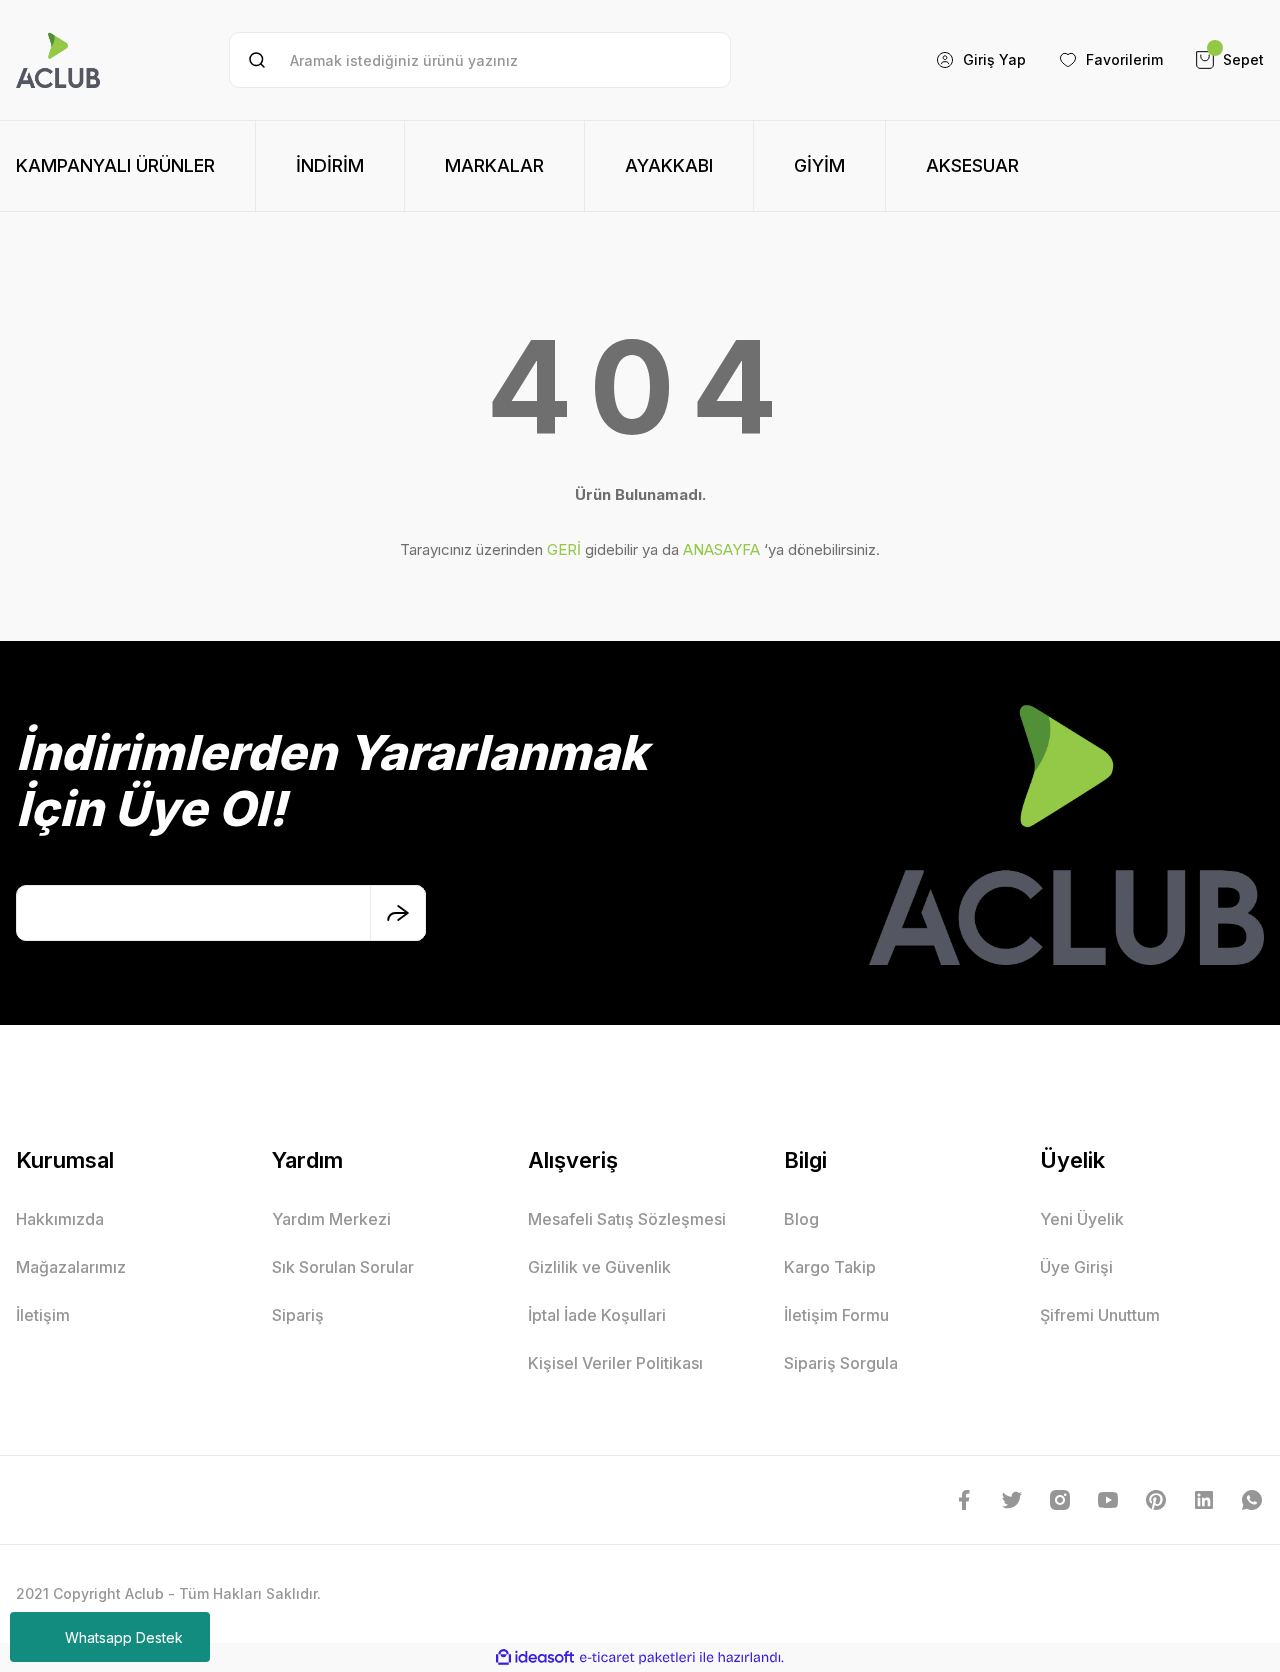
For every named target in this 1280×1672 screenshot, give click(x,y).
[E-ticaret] (637, 1657)
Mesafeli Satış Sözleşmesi (627, 1219)
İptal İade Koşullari (597, 1315)
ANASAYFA (721, 549)
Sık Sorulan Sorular (343, 1267)
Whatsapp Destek (124, 1637)
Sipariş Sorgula (841, 1363)
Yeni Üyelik (1082, 1219)
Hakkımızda (60, 1219)
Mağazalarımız (71, 1267)
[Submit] (398, 913)
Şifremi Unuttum (1100, 1315)
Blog (801, 1219)
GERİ (564, 549)
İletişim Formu (836, 1315)
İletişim (43, 1315)
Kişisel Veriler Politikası (615, 1363)
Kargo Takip (830, 1267)
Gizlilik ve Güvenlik (599, 1267)
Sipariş (298, 1315)
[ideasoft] (535, 1657)
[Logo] (58, 60)
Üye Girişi (1076, 1267)
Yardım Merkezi (331, 1219)
